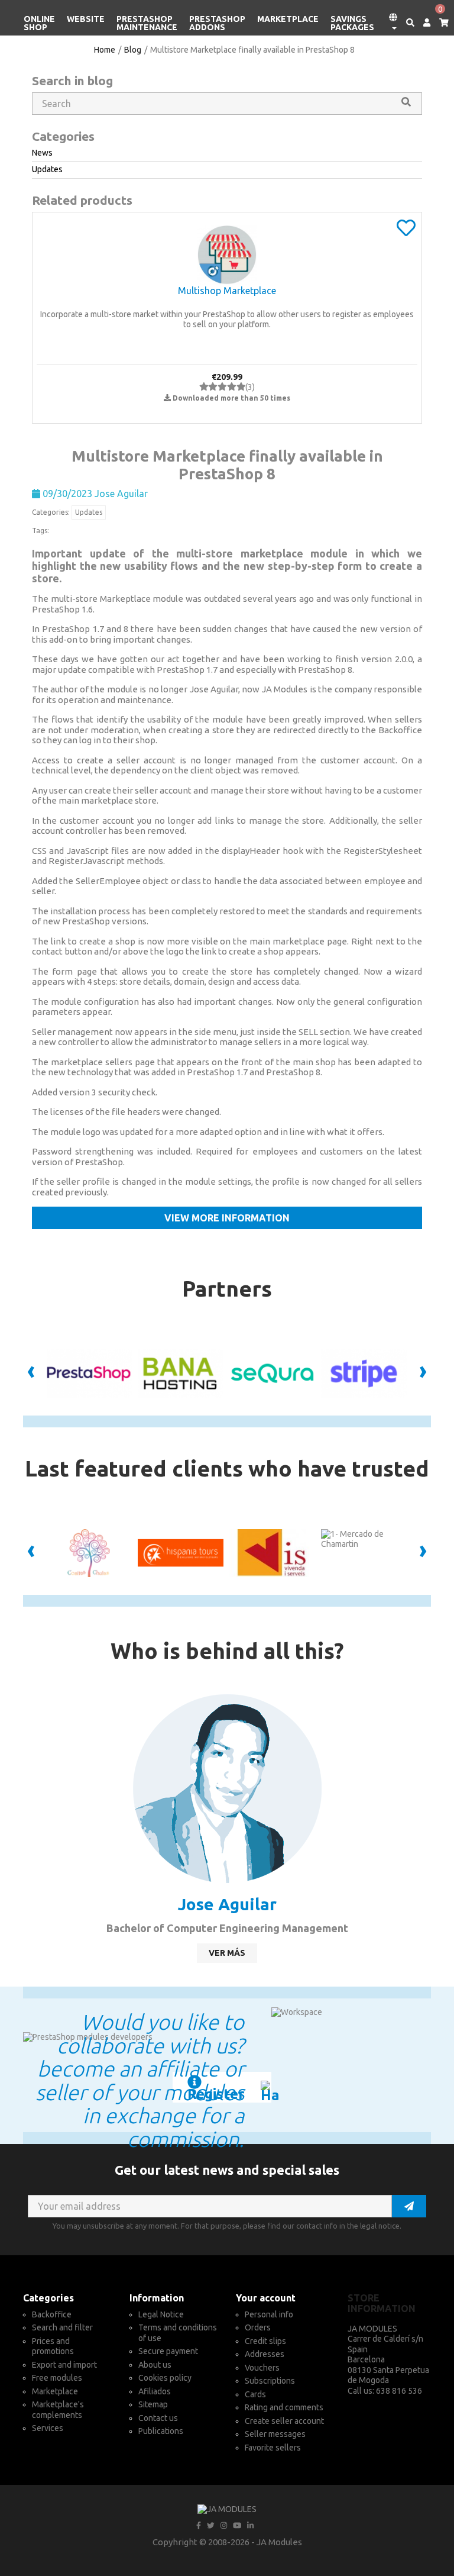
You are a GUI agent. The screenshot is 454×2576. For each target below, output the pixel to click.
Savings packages (352, 23)
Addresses (265, 2354)
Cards (255, 2394)
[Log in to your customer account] (422, 23)
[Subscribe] (409, 2206)
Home (105, 50)
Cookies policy (165, 2378)
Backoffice (52, 2314)
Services (48, 2428)
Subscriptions (270, 2381)
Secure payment (168, 2351)
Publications (161, 2431)
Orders (258, 2327)
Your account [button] (266, 2298)
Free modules (57, 2378)
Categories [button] (48, 2298)
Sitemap (153, 2404)
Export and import (64, 2365)
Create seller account (284, 2421)
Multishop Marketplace (227, 291)
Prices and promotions (53, 2346)
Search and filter (62, 2327)
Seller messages (275, 2434)
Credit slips (265, 2341)
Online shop (39, 23)
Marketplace (288, 19)
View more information (227, 1218)
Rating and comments (284, 2407)
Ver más (227, 1953)
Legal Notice (161, 2314)
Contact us (158, 2418)
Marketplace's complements (58, 2410)
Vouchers (262, 2368)
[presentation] (31, 1374)
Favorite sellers (273, 2448)
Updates (89, 512)
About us (155, 2365)
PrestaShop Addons (217, 23)
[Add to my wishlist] (406, 232)
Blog (133, 50)
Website (86, 19)
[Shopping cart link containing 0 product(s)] (440, 23)
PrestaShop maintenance (147, 23)
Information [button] (157, 2298)
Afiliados (155, 2391)
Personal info (269, 2314)
